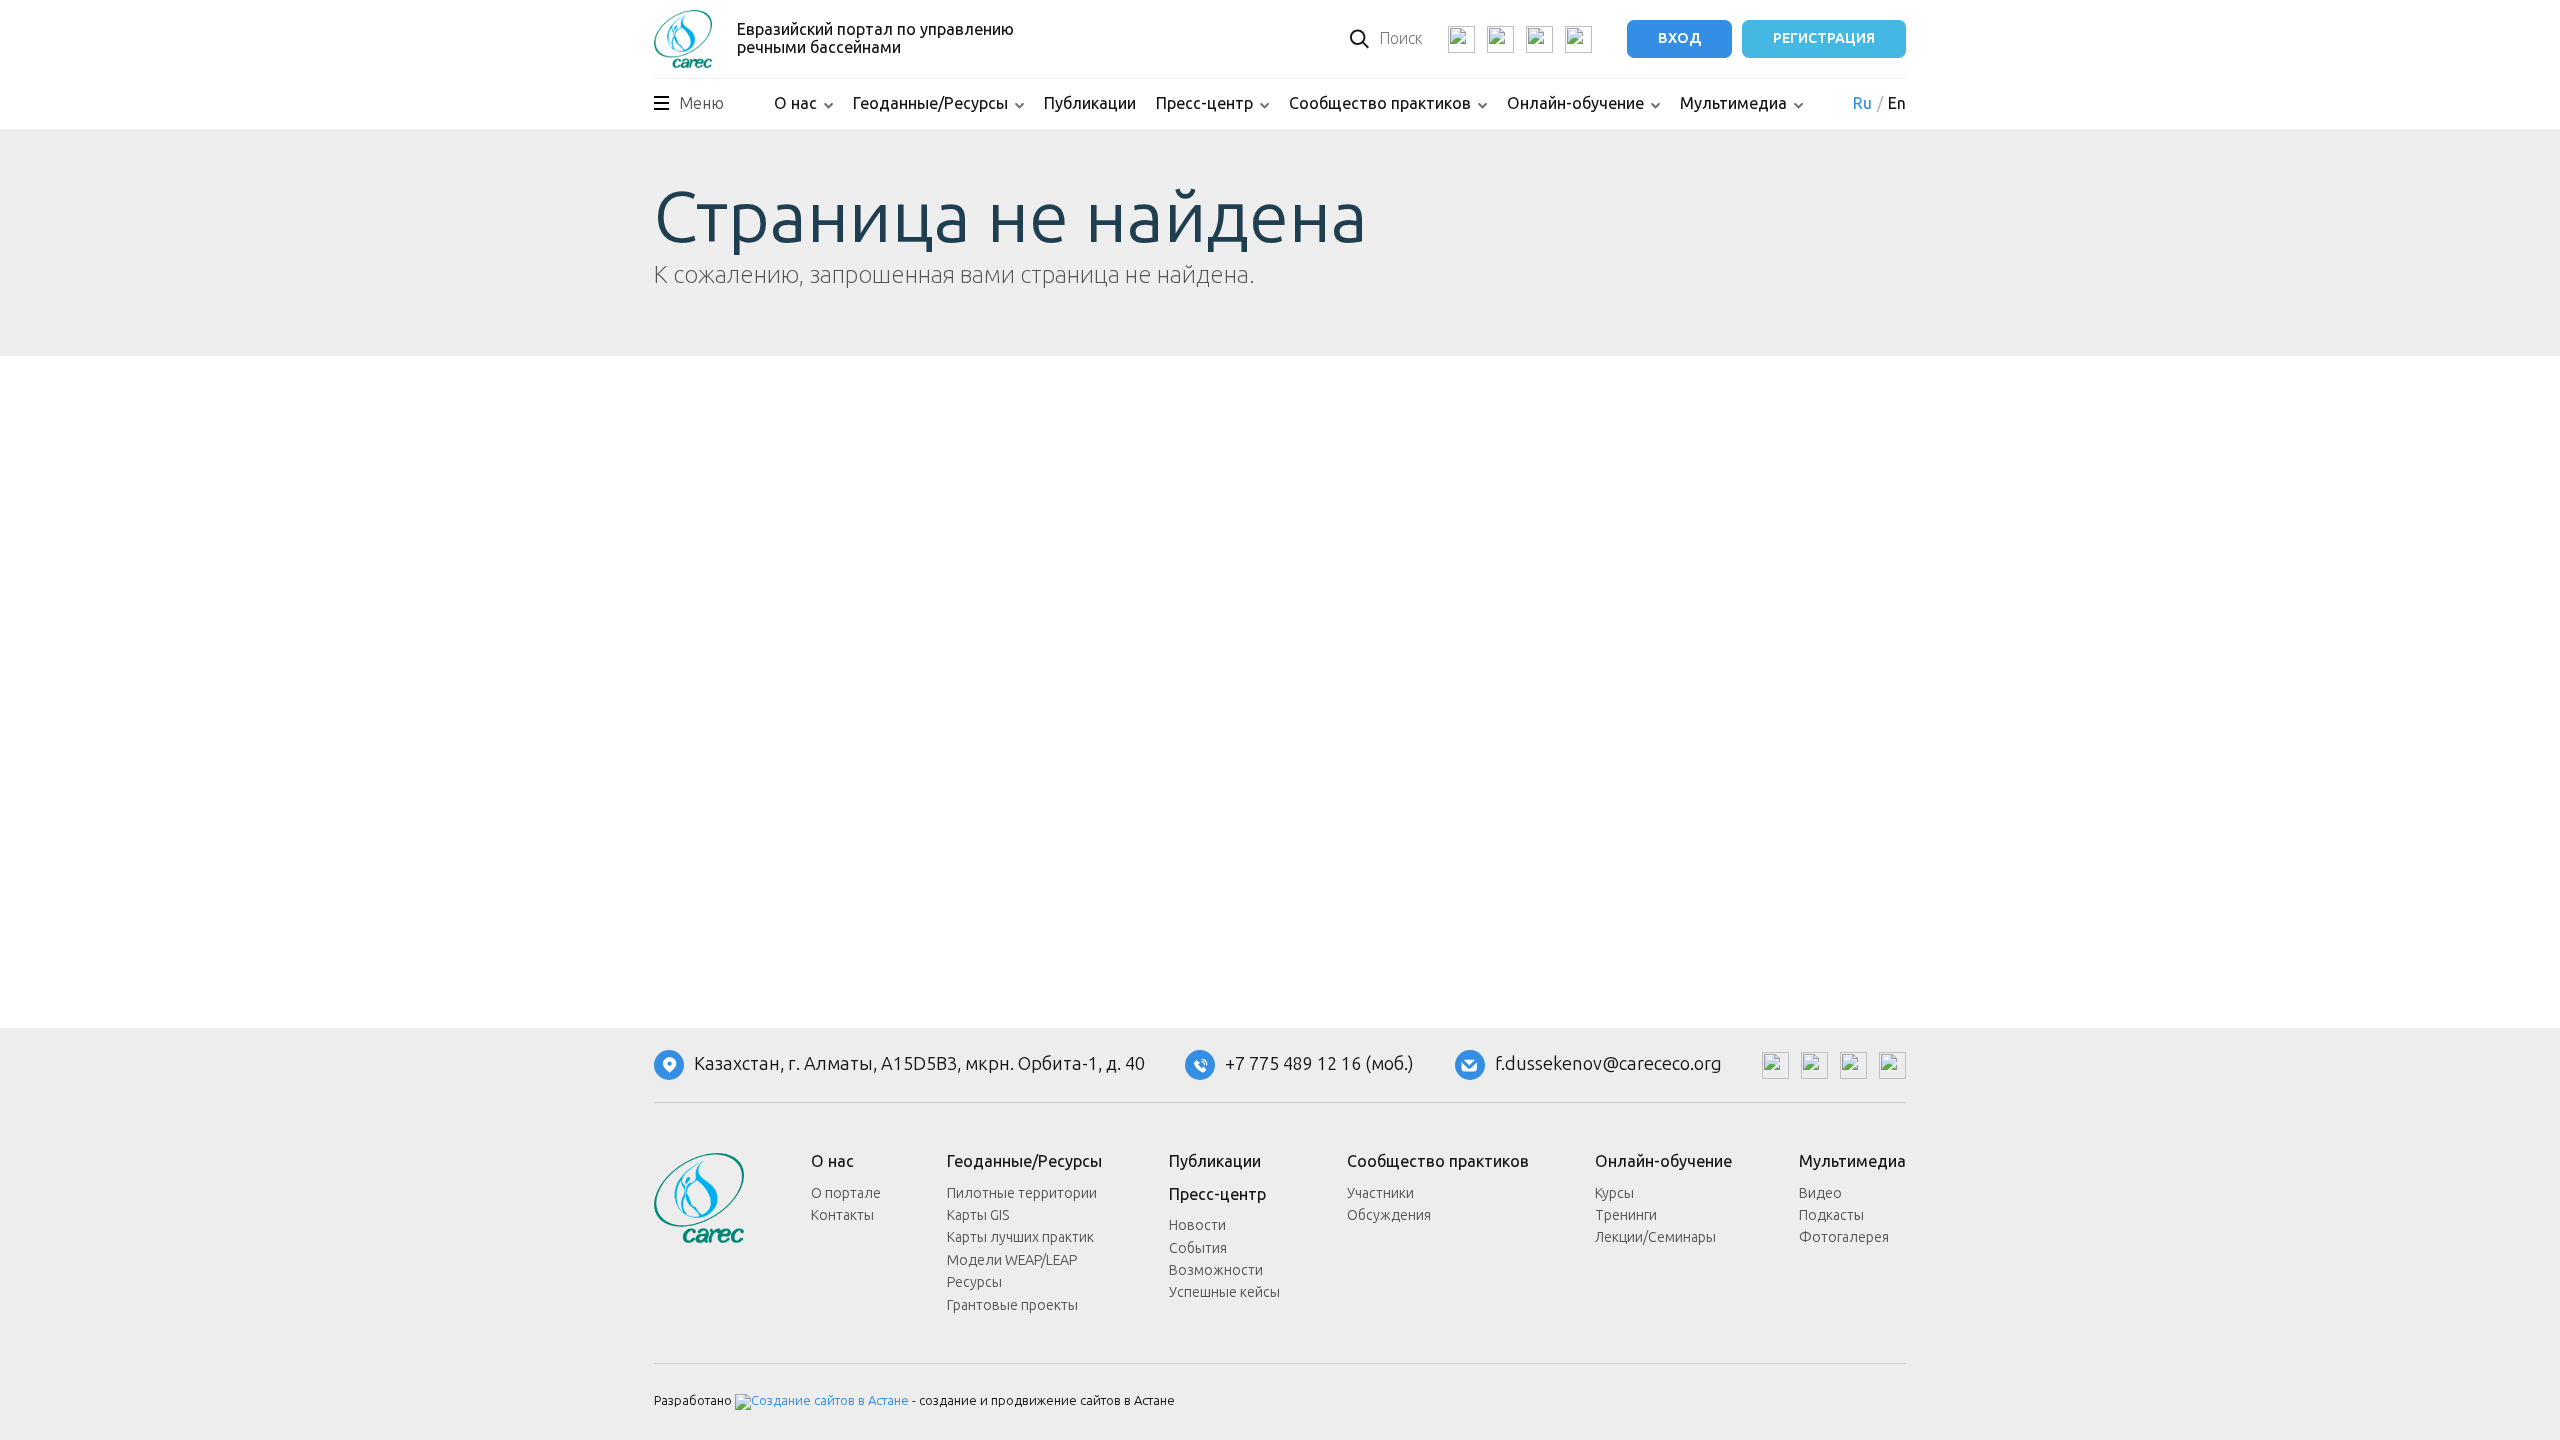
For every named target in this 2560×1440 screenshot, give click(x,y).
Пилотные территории (1022, 1193)
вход (1679, 38)
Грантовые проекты (1012, 1305)
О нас (795, 103)
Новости (1197, 1225)
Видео (1820, 1193)
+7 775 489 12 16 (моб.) (1319, 1065)
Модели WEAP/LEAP (1012, 1260)
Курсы (1614, 1193)
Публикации (1090, 103)
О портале (846, 1193)
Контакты (842, 1215)
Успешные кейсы (1224, 1292)
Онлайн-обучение (1575, 103)
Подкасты (1831, 1215)
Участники (1380, 1193)
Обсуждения (1389, 1215)
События (1198, 1248)
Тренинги (1626, 1215)
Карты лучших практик (1020, 1237)
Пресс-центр (1204, 103)
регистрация (1824, 38)
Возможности (1216, 1270)
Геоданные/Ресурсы (930, 103)
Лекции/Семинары (1655, 1237)
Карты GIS (978, 1215)
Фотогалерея (1844, 1237)
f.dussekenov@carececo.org (1608, 1065)
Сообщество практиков (1380, 103)
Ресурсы (974, 1282)
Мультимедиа (1733, 103)
